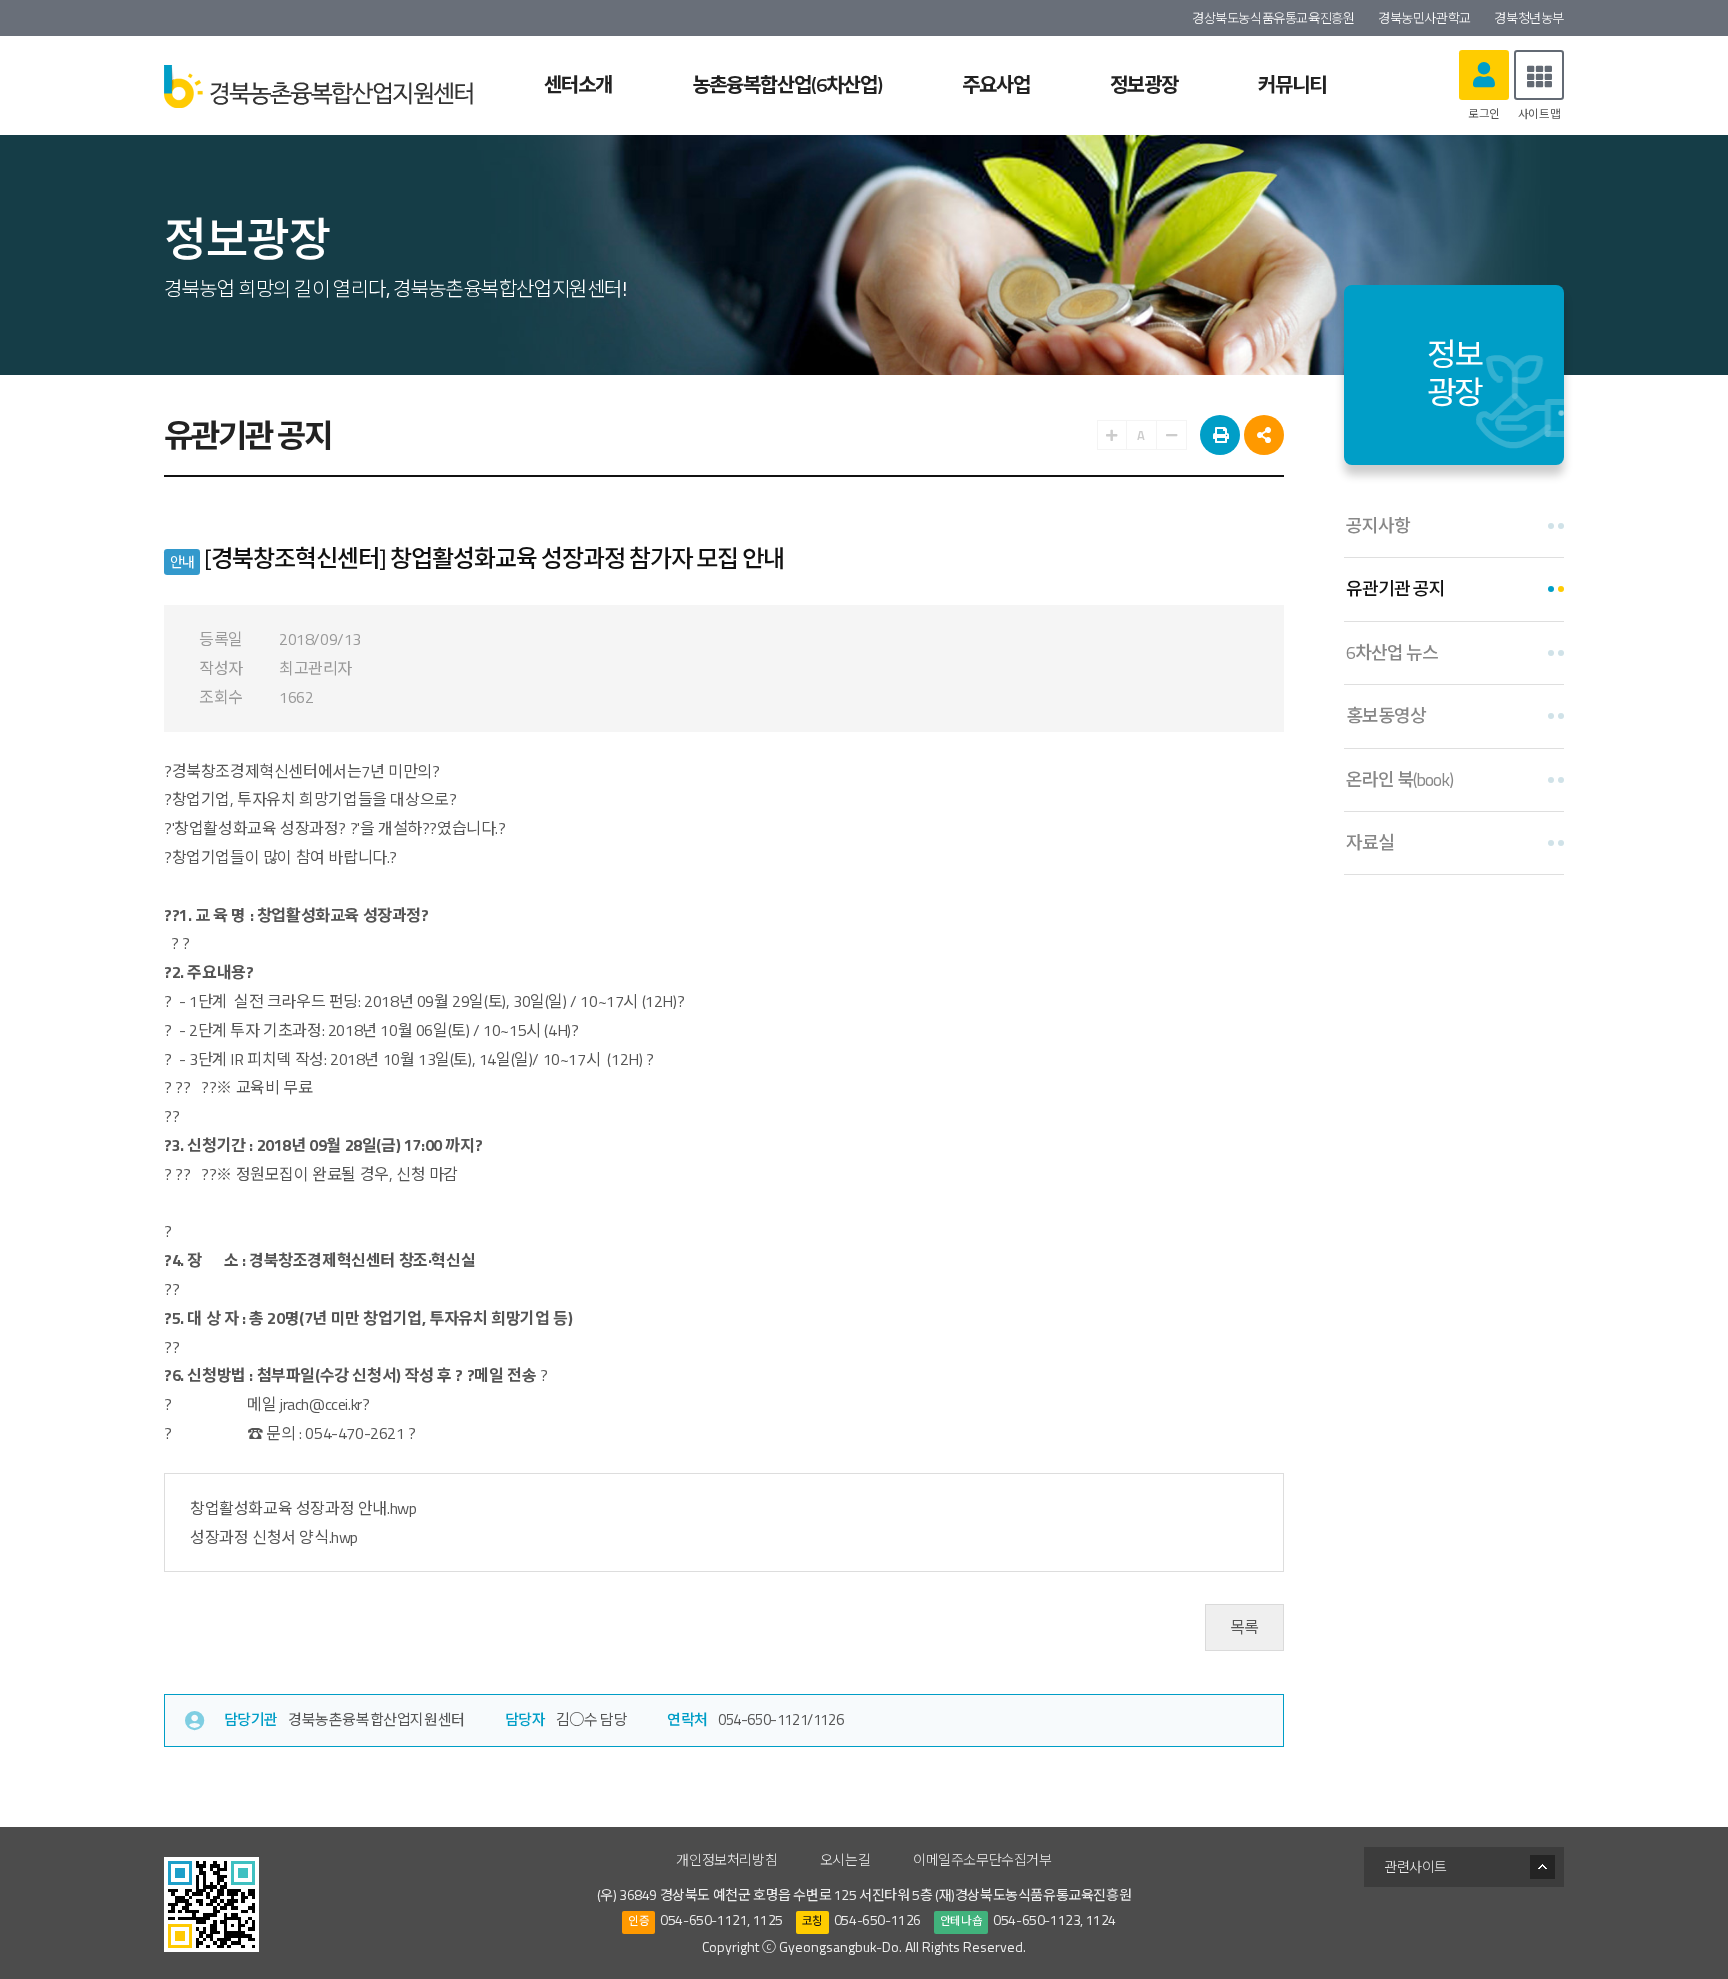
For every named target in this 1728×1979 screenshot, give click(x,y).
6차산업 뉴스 (1392, 652)
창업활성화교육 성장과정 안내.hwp (303, 1508)
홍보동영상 (1386, 715)
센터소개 (578, 84)
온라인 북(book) (1399, 779)
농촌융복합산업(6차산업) (787, 84)
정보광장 (1144, 84)
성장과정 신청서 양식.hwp (274, 1537)
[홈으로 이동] (318, 85)
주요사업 (996, 84)
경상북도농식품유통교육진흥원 (1273, 18)
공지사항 (1378, 525)
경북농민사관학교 (1424, 18)
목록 (1244, 1627)
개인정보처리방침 (726, 1859)
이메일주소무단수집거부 (982, 1859)
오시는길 (845, 1859)
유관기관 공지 (1395, 588)
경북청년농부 (1529, 18)
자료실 (1370, 842)
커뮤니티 (1292, 84)
